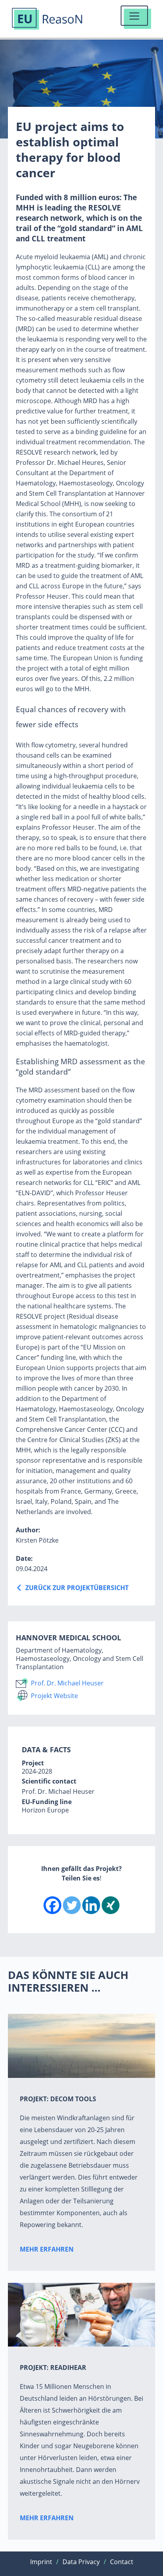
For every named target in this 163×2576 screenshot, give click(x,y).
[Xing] (111, 1905)
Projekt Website (54, 1696)
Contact (122, 2562)
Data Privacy (81, 2562)
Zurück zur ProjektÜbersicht (77, 1588)
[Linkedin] (91, 1905)
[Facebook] (52, 1905)
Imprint (41, 2562)
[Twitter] (72, 1905)
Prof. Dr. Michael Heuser (67, 1683)
